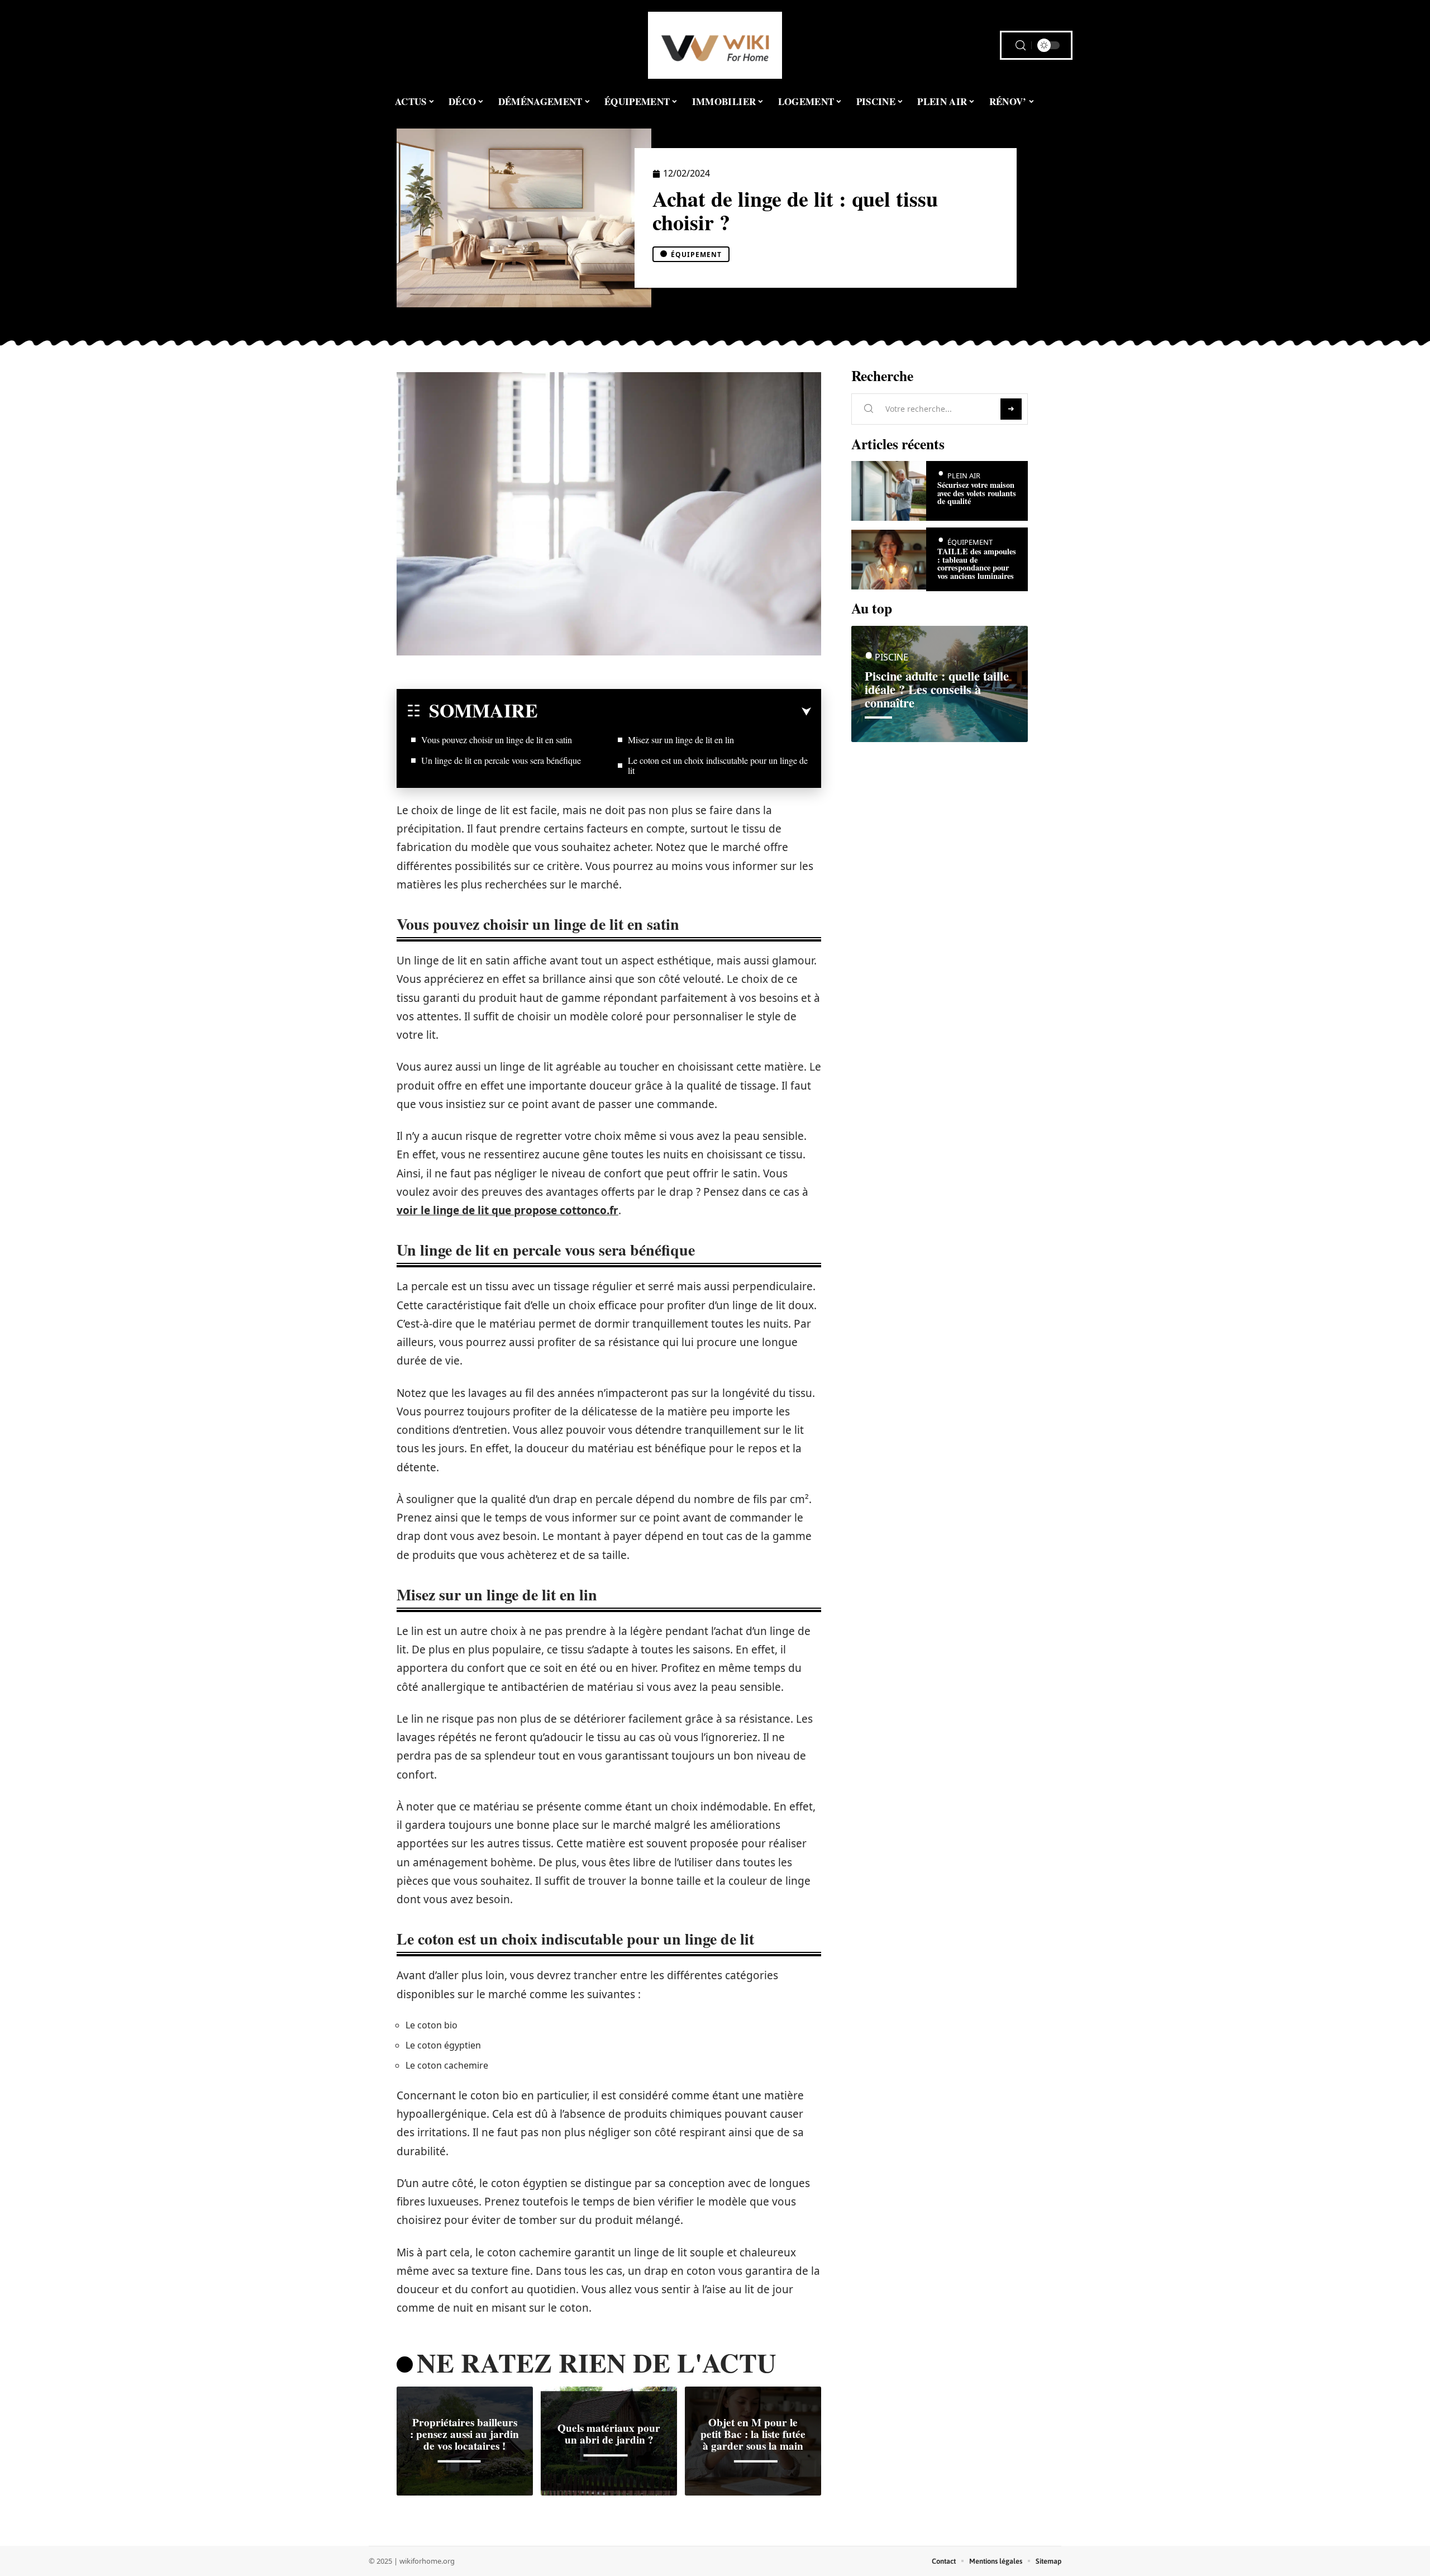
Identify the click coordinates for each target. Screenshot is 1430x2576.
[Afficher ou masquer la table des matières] (675, 712)
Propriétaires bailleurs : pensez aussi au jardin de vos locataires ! (464, 2434)
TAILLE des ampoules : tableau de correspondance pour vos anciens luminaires (977, 563)
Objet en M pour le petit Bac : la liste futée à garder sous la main (753, 2434)
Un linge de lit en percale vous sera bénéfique (501, 760)
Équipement (696, 255)
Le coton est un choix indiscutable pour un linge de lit (718, 765)
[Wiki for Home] (715, 45)
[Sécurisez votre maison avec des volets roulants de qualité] (889, 491)
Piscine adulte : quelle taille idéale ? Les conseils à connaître (937, 689)
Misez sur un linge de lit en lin (681, 740)
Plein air (964, 476)
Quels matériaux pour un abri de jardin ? (609, 2434)
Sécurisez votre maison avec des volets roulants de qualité (977, 493)
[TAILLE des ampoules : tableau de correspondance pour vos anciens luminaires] (889, 560)
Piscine (892, 657)
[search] (1021, 46)
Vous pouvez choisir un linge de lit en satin (497, 740)
